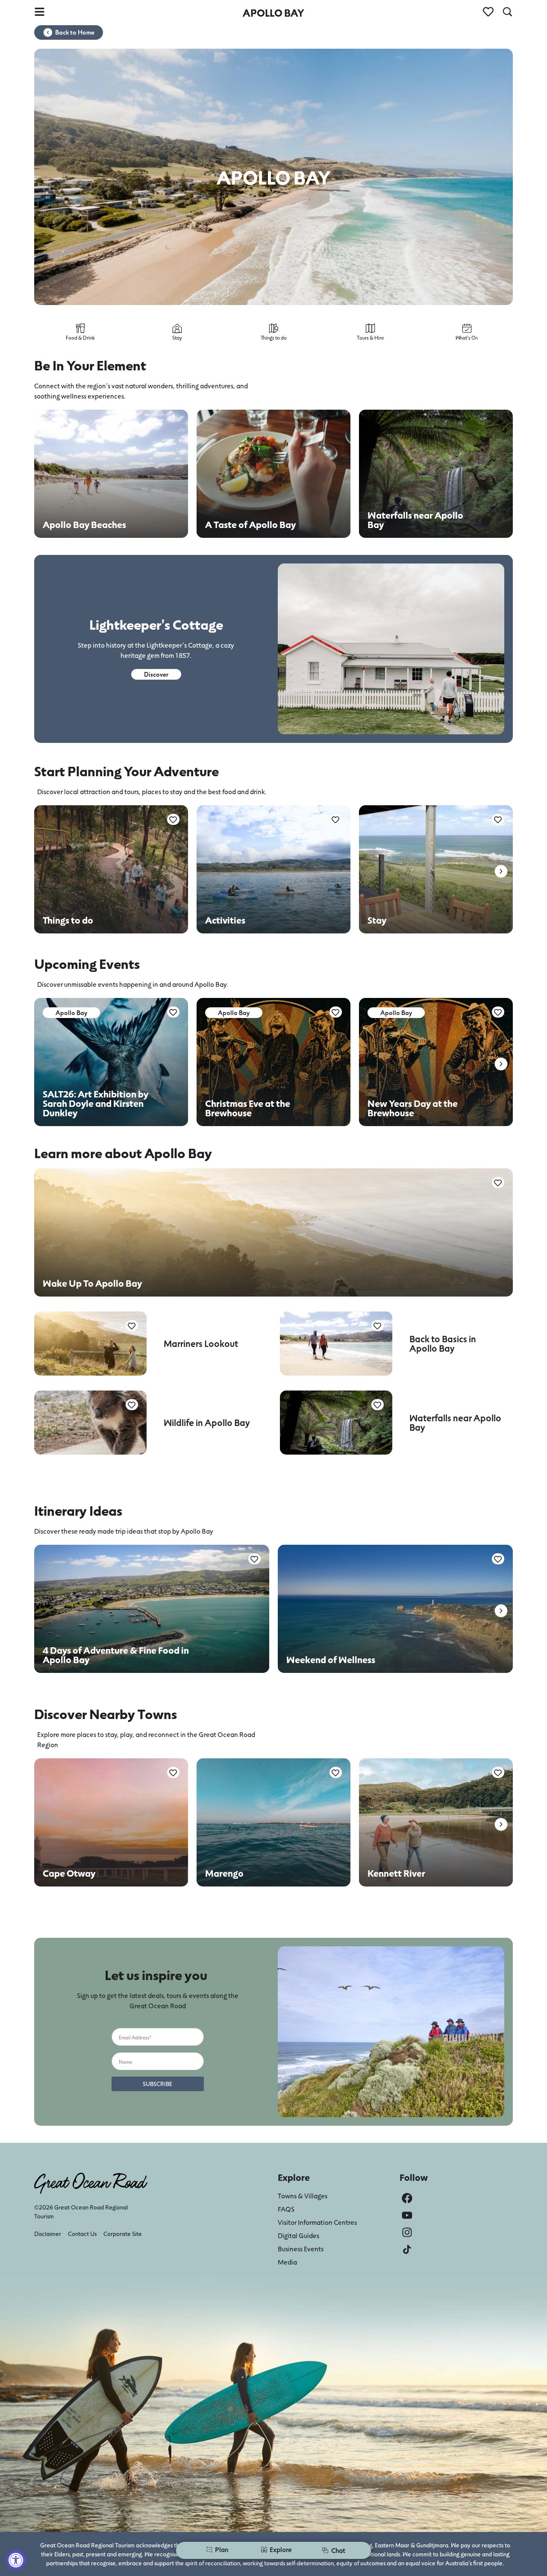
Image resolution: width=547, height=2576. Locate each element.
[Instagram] (407, 2232)
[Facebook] (407, 2198)
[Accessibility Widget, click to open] (16, 2560)
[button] (501, 871)
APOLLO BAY (273, 13)
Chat (338, 2550)
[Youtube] (407, 2215)
